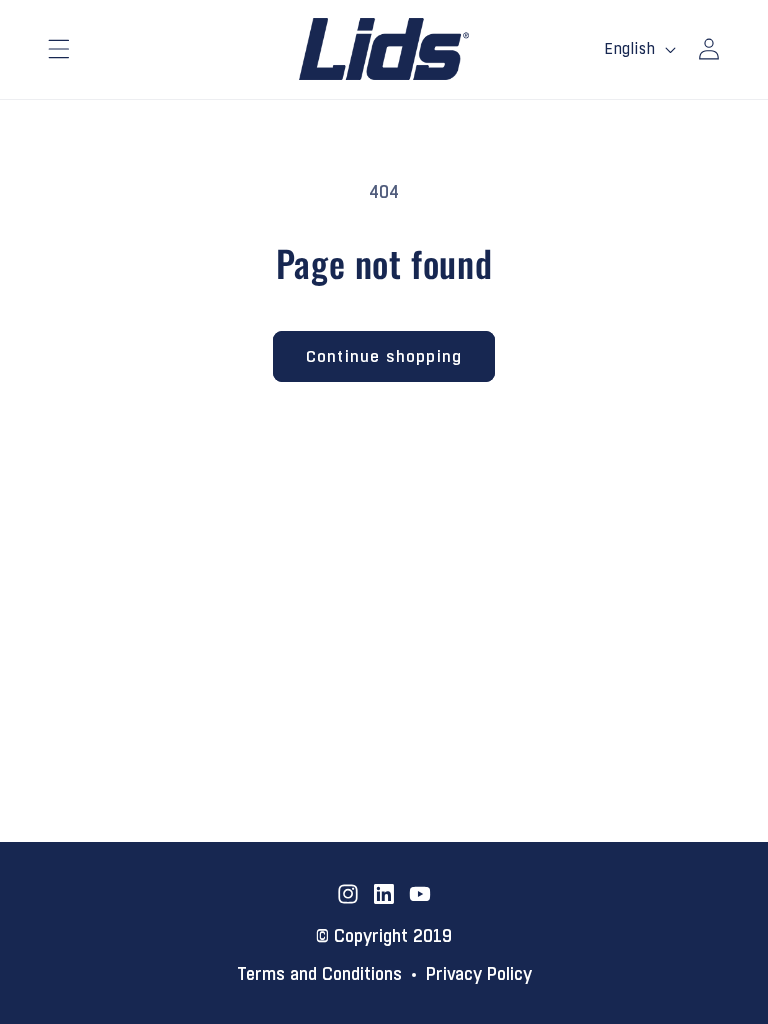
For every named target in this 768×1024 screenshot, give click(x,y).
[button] (59, 49)
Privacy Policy (479, 975)
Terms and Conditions (319, 975)
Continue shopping (384, 356)
